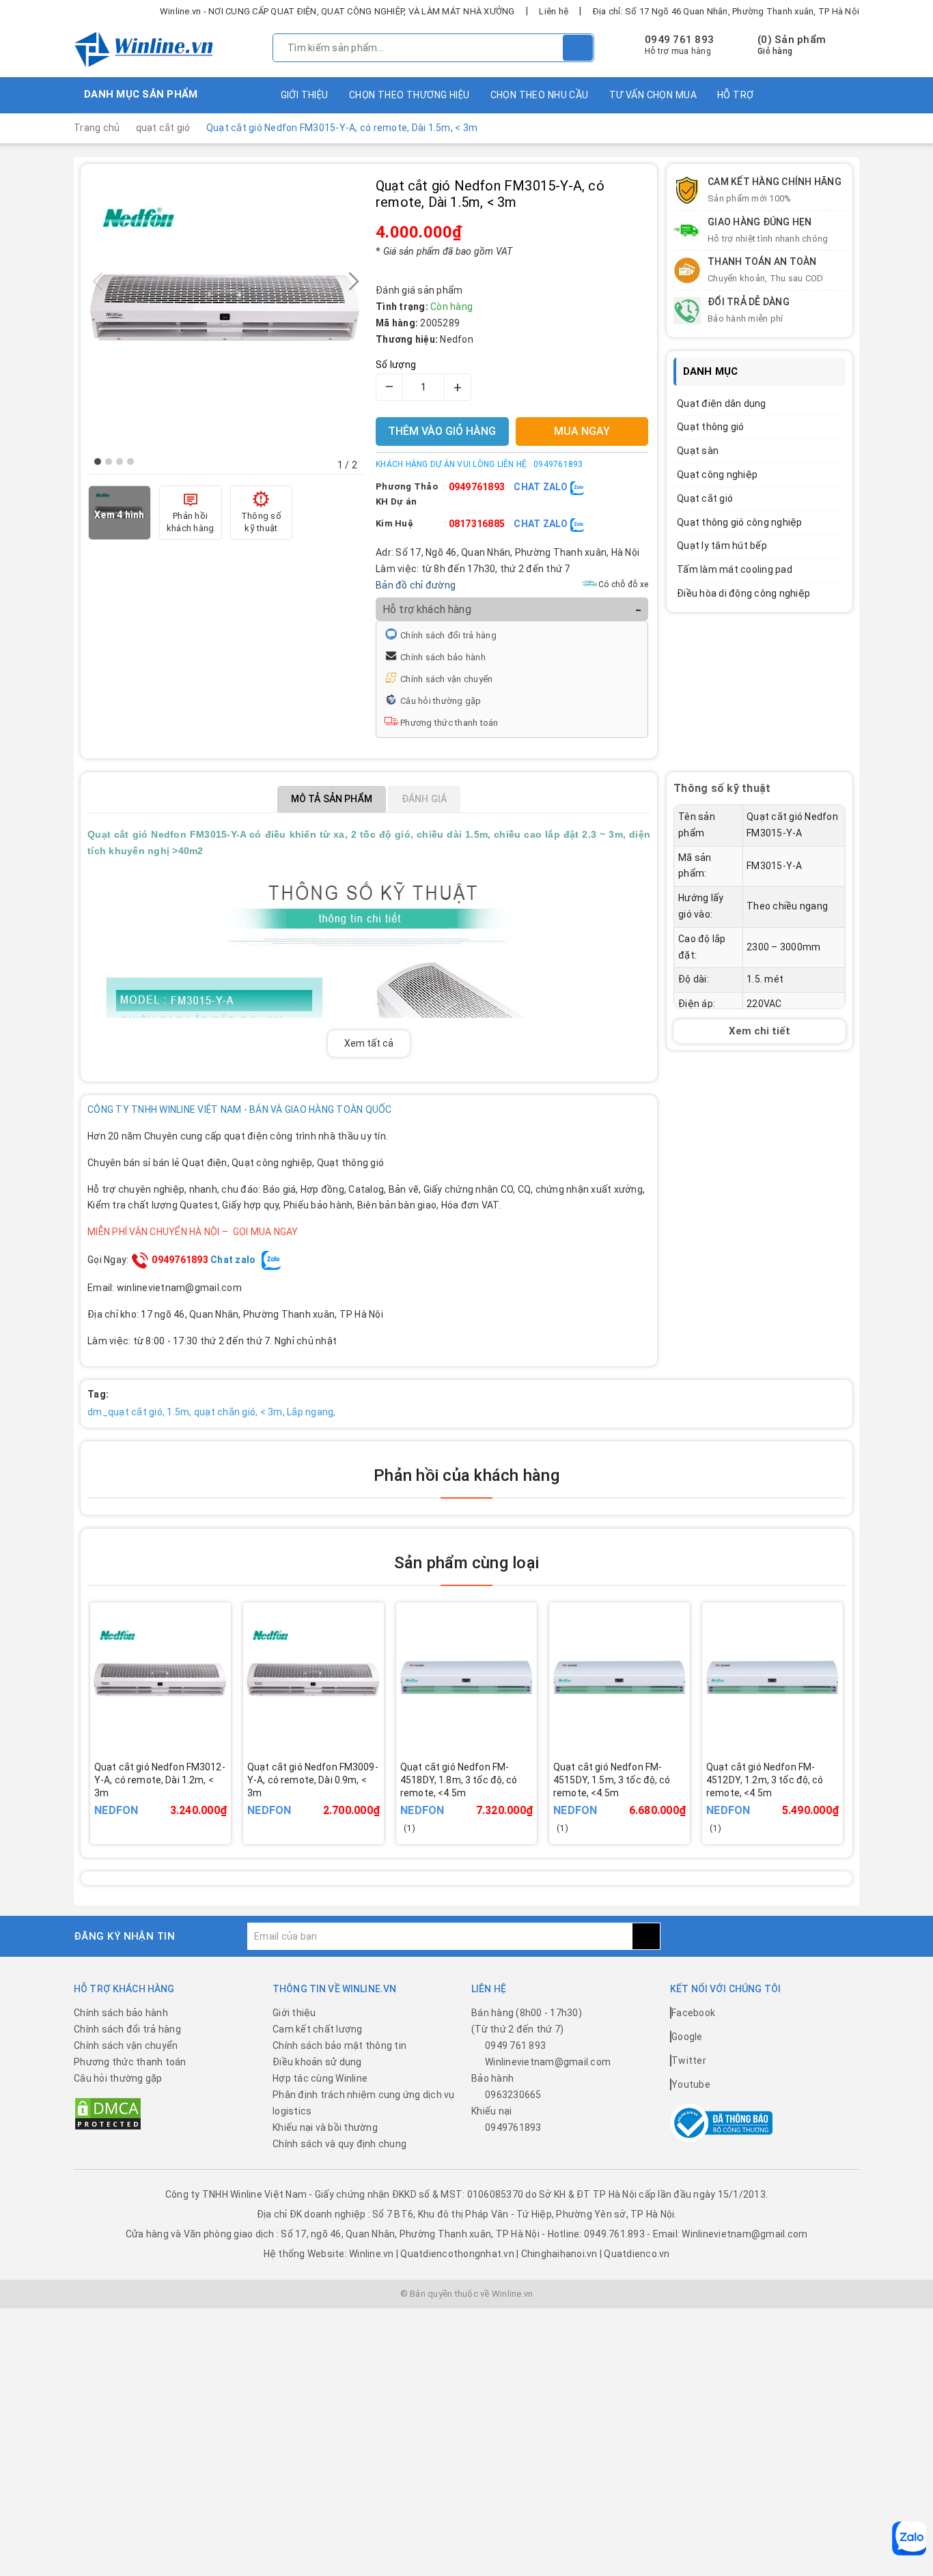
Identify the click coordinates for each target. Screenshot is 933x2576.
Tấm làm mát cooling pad (735, 569)
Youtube (691, 2084)
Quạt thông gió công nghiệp (740, 522)
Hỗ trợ (736, 95)
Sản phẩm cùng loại (466, 1563)
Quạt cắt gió (705, 498)
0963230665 (513, 2095)
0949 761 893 (679, 40)
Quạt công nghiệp (717, 475)
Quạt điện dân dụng (722, 404)
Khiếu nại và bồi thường (325, 2127)
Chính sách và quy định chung (339, 2144)
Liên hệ (554, 11)
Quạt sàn (698, 451)
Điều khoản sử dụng (317, 2062)
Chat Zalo (542, 487)
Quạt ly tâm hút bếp (722, 546)
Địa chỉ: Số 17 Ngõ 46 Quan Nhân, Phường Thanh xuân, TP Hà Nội (726, 11)
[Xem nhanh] (227, 1791)
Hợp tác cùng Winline (320, 2078)
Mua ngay (180, 1800)
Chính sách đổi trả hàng (448, 635)
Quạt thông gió (711, 427)
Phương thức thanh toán (449, 723)
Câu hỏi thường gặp (441, 701)
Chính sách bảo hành (443, 657)
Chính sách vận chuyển (446, 679)
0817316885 (477, 524)
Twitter (689, 2061)
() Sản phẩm (792, 45)
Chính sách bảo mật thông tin (339, 2046)
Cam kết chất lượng (318, 2029)
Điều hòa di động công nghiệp (743, 593)
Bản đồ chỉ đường (416, 585)
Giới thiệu (305, 95)
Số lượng (396, 365)
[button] (98, 462)
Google (687, 2037)
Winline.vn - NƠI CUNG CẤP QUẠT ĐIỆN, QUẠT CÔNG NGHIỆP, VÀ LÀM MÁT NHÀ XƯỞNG (337, 11)
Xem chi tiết (760, 1031)
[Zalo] (909, 2538)
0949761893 (477, 487)
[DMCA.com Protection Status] (108, 2113)
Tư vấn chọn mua (653, 95)
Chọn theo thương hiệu (409, 95)
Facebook (693, 2013)
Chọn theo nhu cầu (540, 95)
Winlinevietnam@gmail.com (548, 2062)
